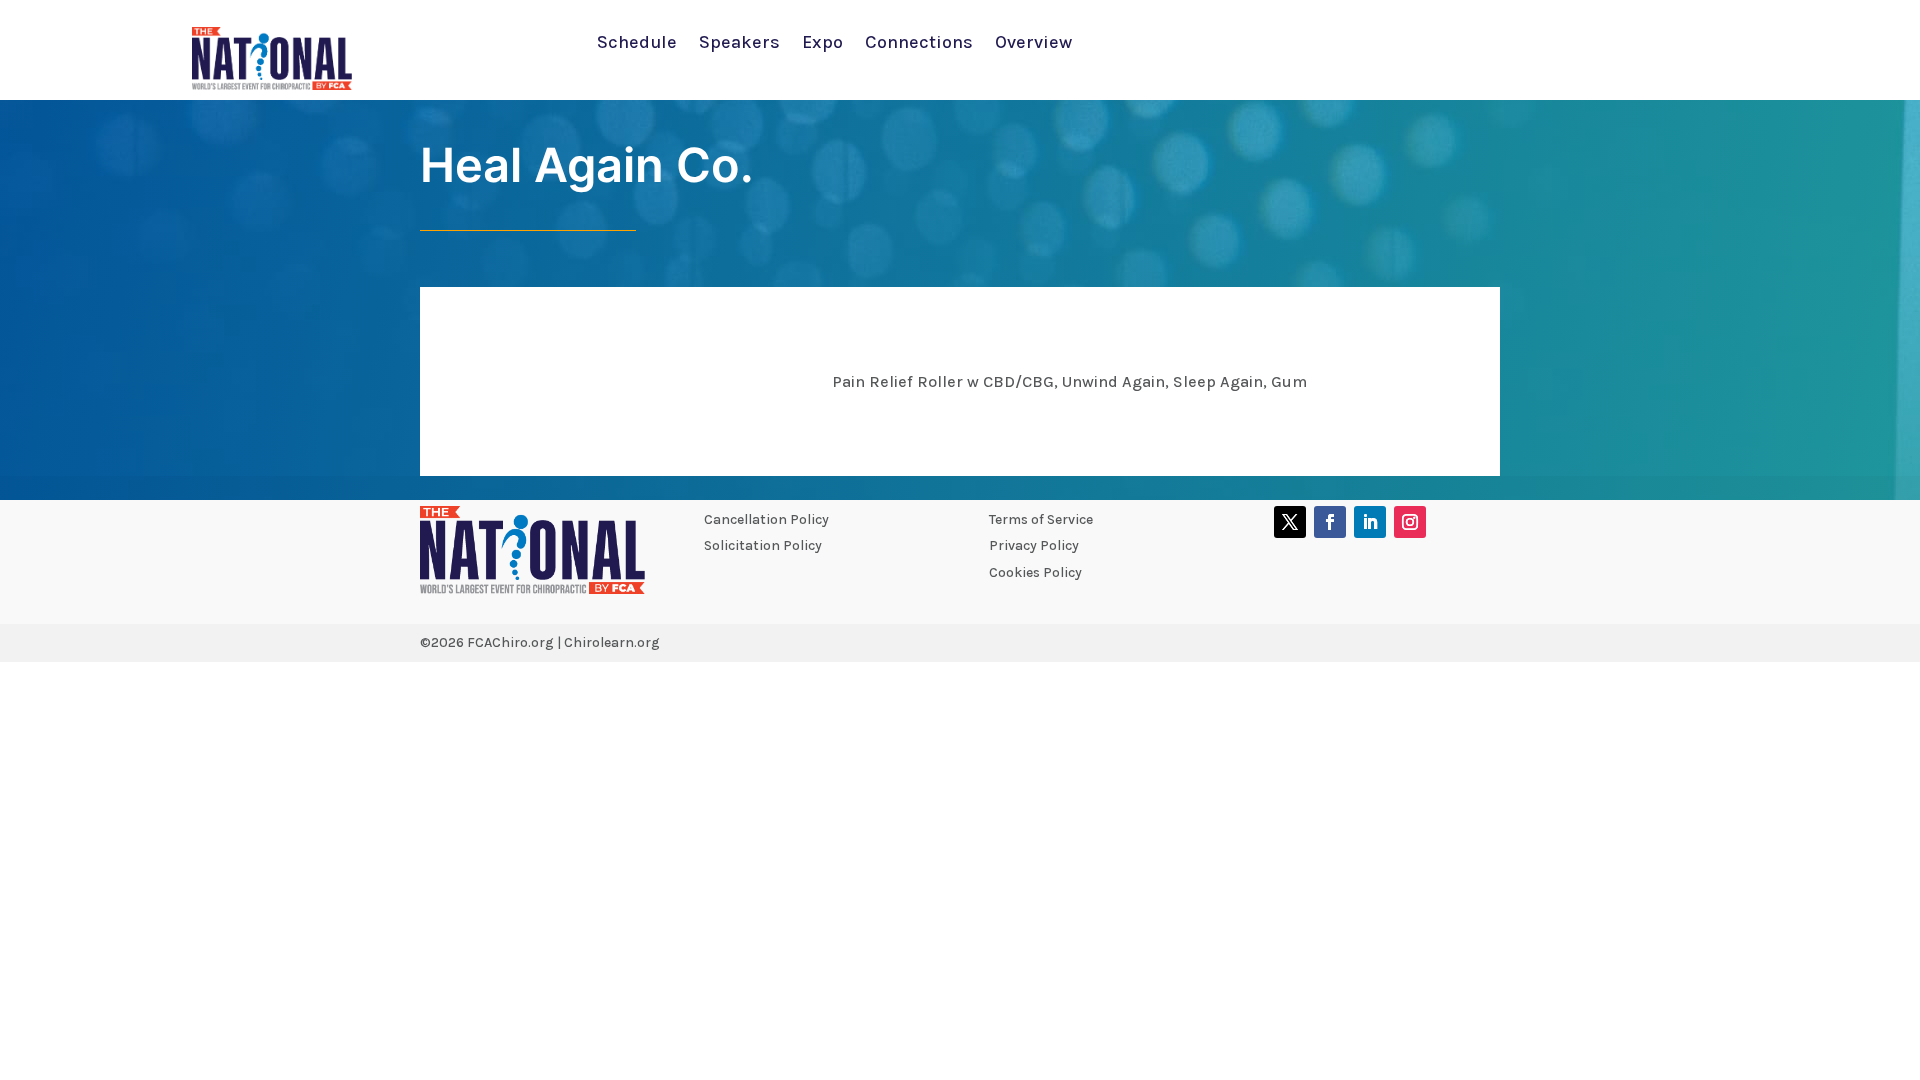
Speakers (739, 44)
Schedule (637, 44)
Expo (822, 44)
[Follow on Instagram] (1410, 522)
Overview (1033, 44)
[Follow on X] (1290, 522)
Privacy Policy (1034, 545)
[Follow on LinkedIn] (1370, 522)
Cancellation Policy (766, 519)
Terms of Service (1041, 519)
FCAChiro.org (510, 642)
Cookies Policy (1035, 572)
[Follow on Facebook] (1330, 522)
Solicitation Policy (763, 545)
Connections (919, 44)
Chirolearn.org (612, 642)
